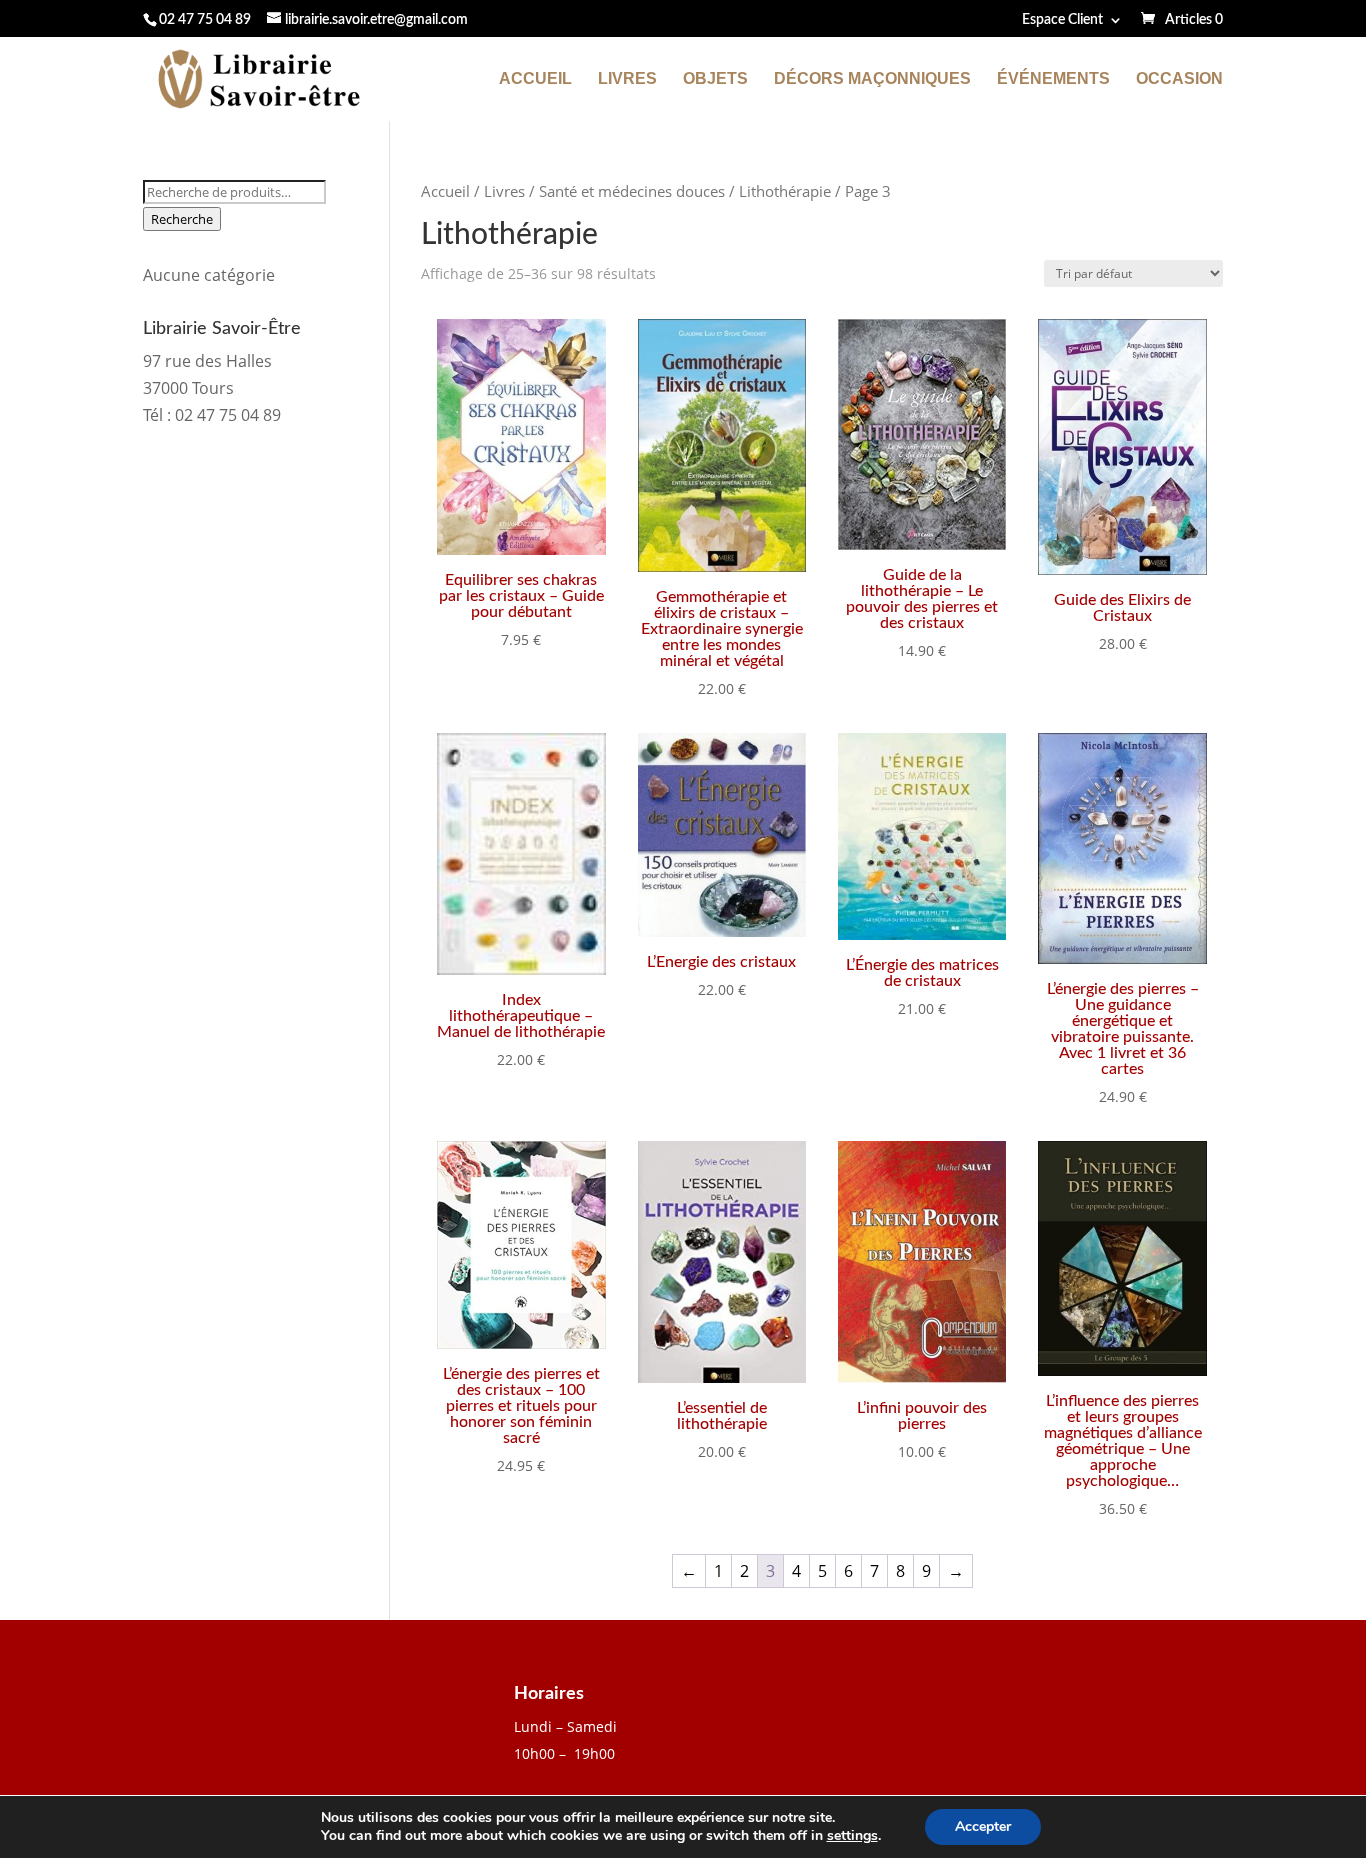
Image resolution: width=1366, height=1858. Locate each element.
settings (852, 1836)
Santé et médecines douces (632, 191)
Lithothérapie (785, 191)
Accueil (535, 79)
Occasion (1179, 79)
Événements (1053, 79)
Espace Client (1062, 20)
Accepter (983, 1826)
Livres (627, 79)
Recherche (182, 219)
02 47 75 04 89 (205, 20)
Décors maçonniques (872, 79)
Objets (715, 79)
